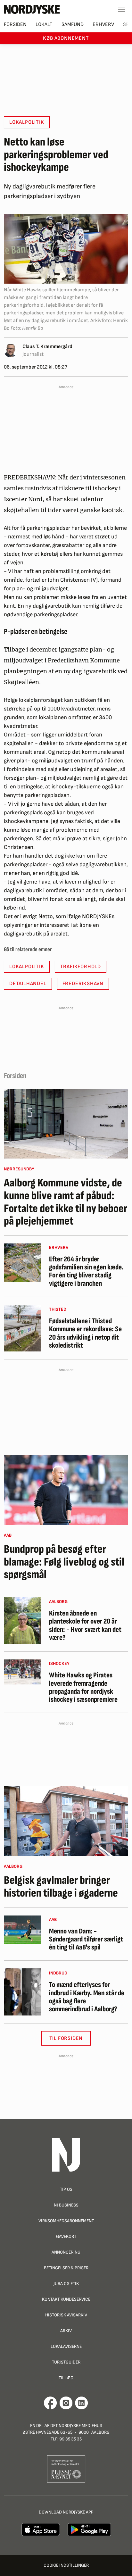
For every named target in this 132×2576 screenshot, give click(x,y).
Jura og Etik (66, 2284)
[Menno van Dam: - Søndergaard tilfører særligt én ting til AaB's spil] (23, 1930)
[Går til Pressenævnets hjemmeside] (66, 2468)
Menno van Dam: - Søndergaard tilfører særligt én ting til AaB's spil (86, 1940)
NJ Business (66, 2205)
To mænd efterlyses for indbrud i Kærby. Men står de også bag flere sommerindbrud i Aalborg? (87, 1997)
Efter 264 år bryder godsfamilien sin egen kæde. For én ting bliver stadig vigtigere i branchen (86, 1271)
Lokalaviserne (66, 2346)
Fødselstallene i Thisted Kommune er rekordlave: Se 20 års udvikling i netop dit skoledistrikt (85, 1333)
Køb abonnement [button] (66, 38)
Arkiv (66, 2331)
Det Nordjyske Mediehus (76, 2426)
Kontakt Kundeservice (66, 2299)
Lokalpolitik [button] (27, 122)
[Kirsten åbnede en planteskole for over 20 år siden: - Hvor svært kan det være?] (23, 1620)
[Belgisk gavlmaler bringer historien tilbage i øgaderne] (66, 1821)
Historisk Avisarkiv (66, 2315)
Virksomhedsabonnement (66, 2221)
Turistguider (66, 2362)
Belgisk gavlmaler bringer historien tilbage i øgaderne (61, 1887)
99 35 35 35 (70, 2439)
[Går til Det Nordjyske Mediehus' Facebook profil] (50, 2403)
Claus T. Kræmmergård (47, 347)
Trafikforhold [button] (81, 967)
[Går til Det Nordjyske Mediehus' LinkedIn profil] (82, 2403)
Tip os (66, 2189)
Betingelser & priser (66, 2268)
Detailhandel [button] (28, 984)
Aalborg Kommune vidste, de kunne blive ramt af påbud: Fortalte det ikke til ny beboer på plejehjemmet (66, 1202)
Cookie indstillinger (66, 2565)
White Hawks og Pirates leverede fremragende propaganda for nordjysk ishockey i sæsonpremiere (83, 1687)
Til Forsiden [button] (66, 2038)
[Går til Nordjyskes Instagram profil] (66, 2403)
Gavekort (66, 2236)
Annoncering (66, 2252)
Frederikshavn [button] (83, 984)
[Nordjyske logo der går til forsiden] (32, 9)
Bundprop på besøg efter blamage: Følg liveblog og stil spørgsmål (64, 1562)
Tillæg (66, 2378)
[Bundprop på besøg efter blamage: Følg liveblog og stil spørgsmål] (66, 1490)
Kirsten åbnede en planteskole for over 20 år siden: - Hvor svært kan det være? (85, 1626)
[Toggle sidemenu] (122, 9)
